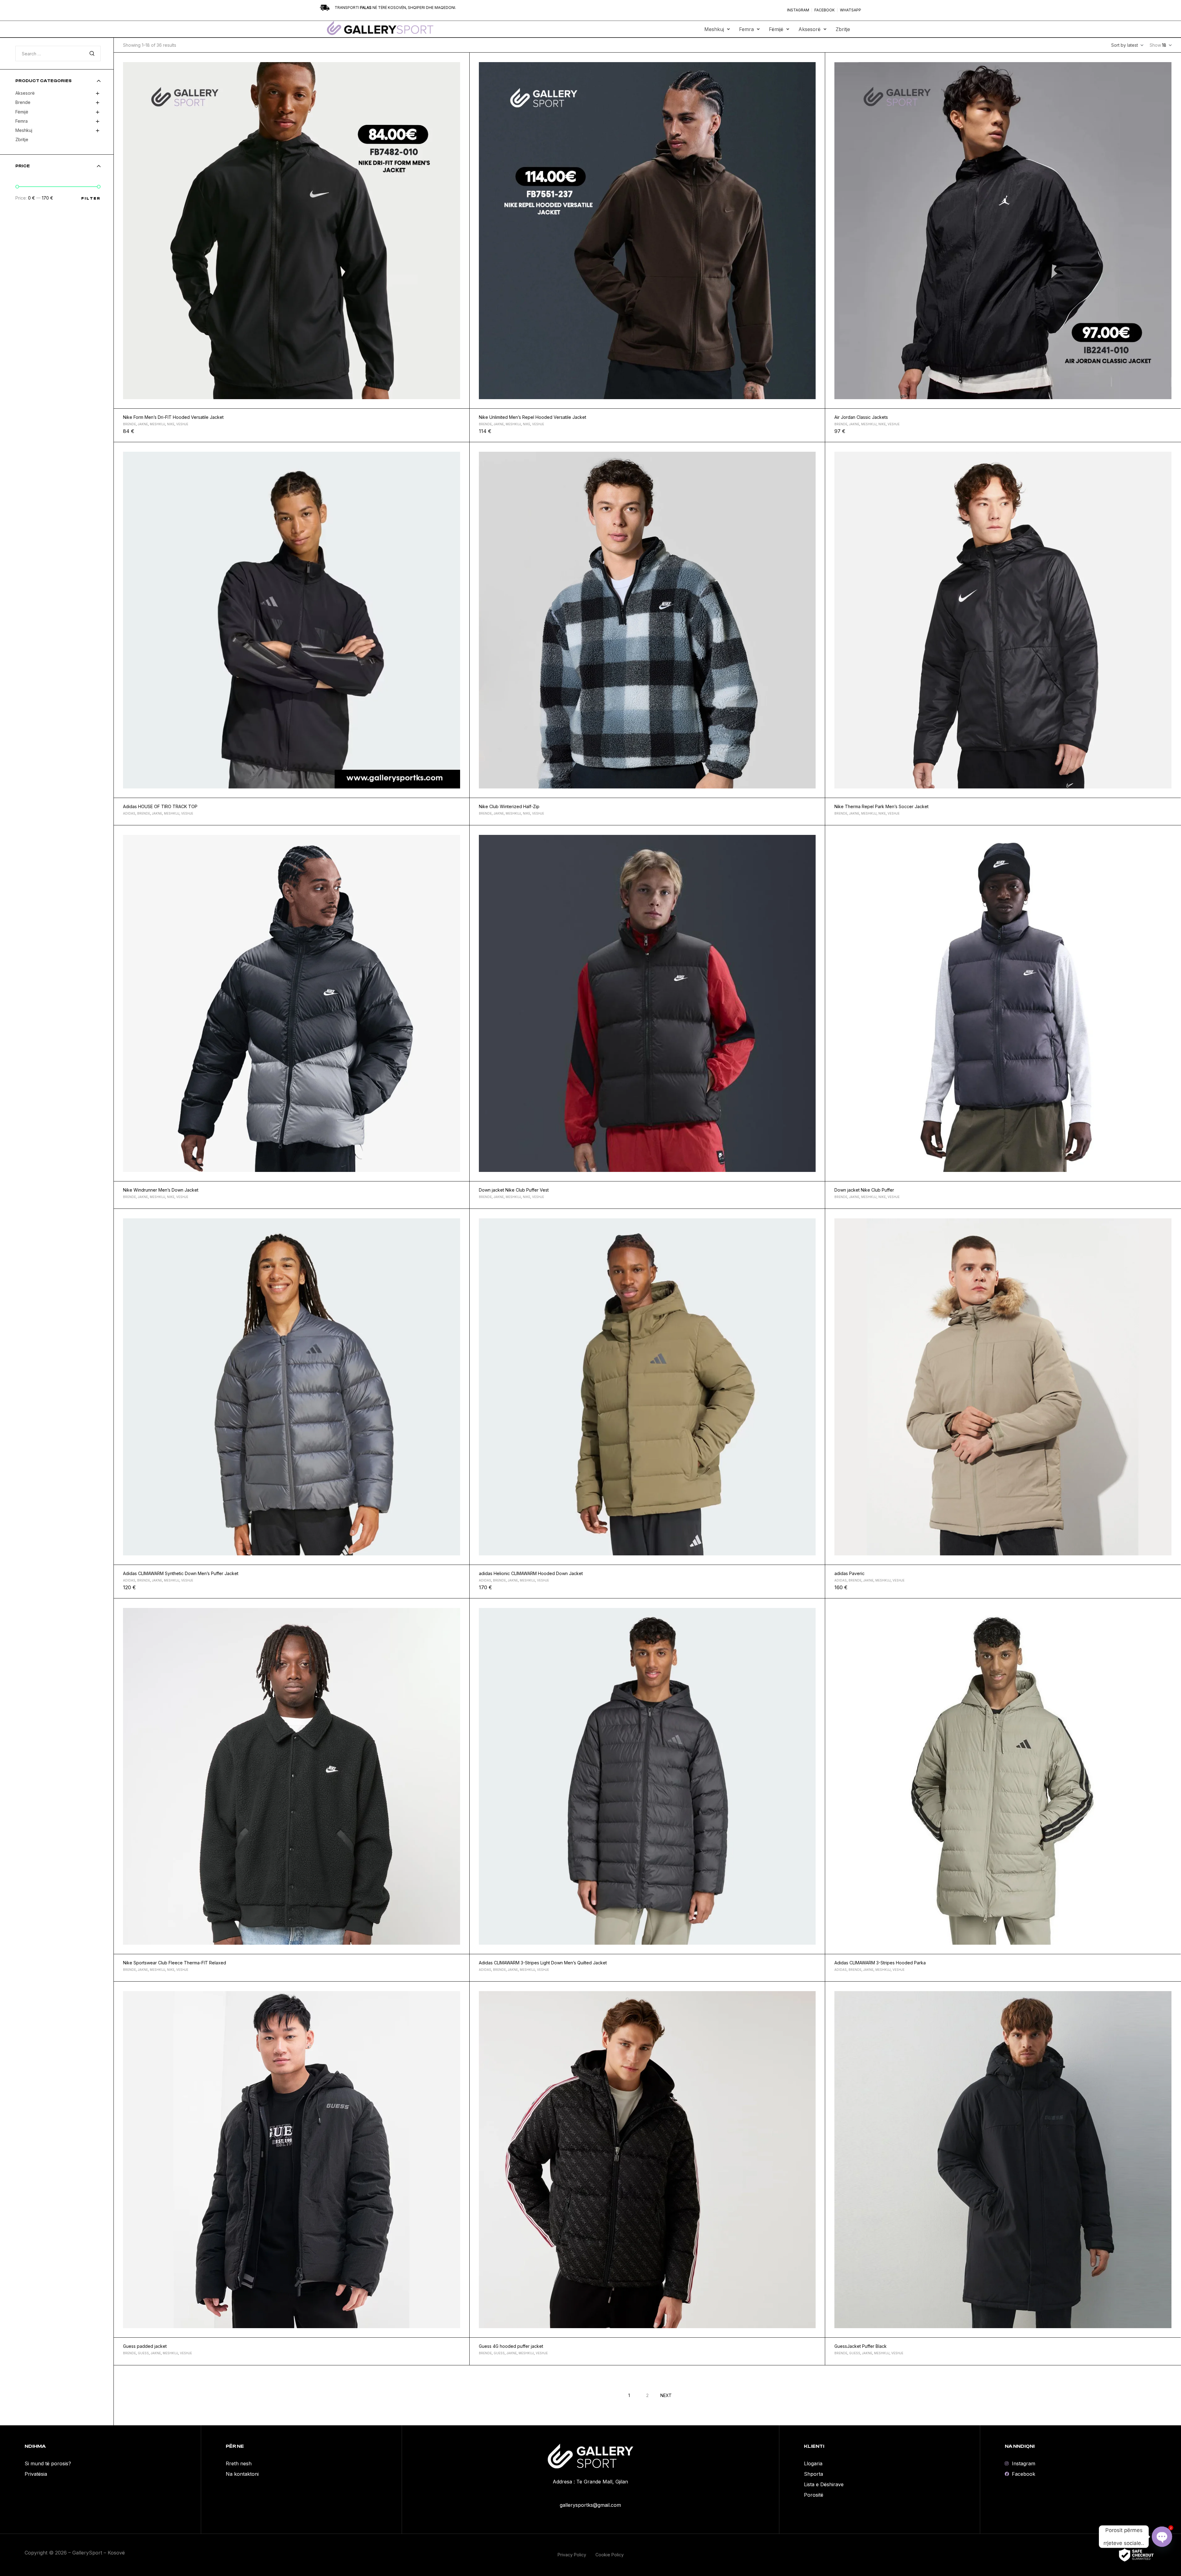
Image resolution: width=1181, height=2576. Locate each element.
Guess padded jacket (145, 2346)
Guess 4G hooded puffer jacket (511, 2346)
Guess (143, 2353)
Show (1155, 45)
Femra (746, 29)
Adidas (129, 813)
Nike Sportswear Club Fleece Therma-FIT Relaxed (175, 1963)
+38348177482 (590, 2494)
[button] (717, 29)
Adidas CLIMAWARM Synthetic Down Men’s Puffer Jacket (181, 1573)
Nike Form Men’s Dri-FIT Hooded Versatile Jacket (173, 417)
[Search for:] (58, 54)
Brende (129, 424)
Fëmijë (776, 29)
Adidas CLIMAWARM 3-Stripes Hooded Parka (880, 1963)
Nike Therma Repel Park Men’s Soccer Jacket (881, 806)
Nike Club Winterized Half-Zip (509, 806)
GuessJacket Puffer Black (861, 2346)
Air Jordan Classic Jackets (861, 417)
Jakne (143, 424)
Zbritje (843, 29)
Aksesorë (809, 29)
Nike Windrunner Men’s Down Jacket (161, 1190)
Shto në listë (462, 60)
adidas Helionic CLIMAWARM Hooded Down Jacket (531, 1573)
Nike (171, 424)
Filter (91, 198)
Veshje (182, 424)
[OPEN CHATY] (1162, 2537)
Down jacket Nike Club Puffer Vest (514, 1190)
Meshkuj (714, 29)
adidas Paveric (849, 1573)
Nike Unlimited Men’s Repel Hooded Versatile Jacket (533, 417)
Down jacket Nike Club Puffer (864, 1190)
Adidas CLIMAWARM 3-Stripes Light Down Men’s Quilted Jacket (543, 1963)
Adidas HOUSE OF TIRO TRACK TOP (160, 806)
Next (666, 2395)
